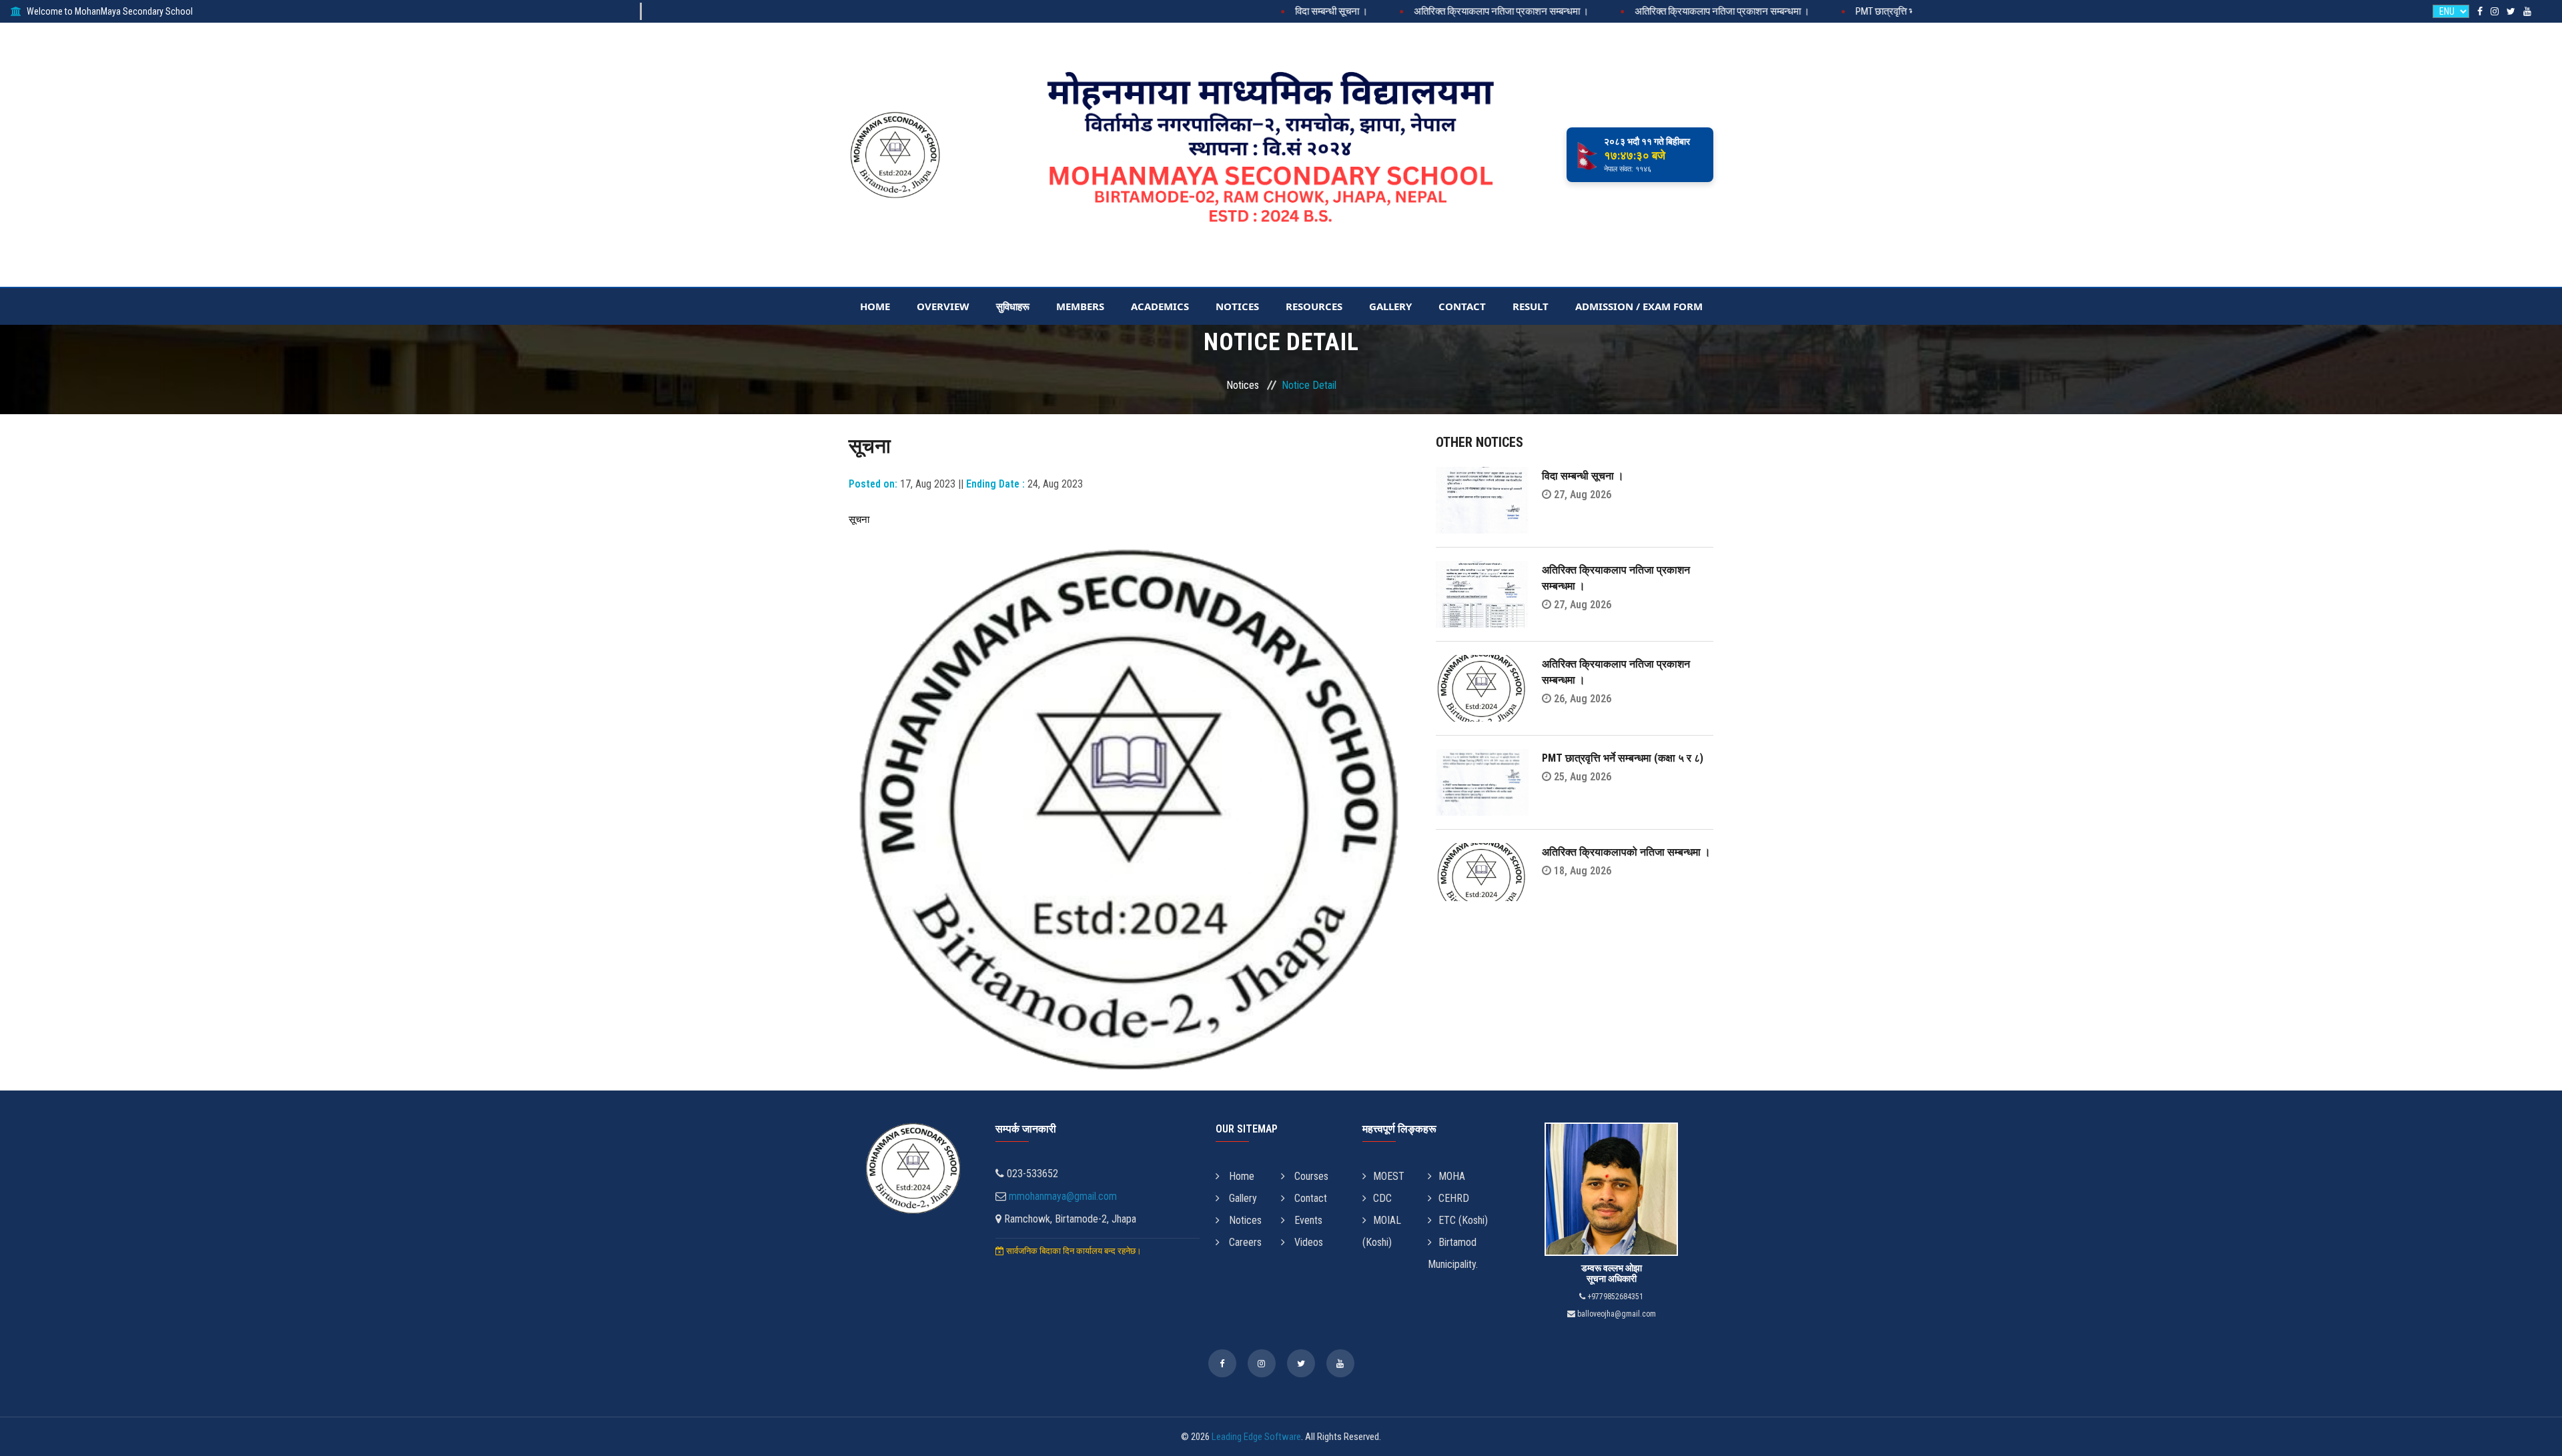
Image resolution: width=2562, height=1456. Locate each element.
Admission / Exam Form (1639, 306)
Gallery (1390, 306)
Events (1307, 1220)
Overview (943, 306)
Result (1531, 306)
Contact (1462, 306)
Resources (1314, 306)
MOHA (1452, 1176)
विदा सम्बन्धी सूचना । (1260, 11)
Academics (1160, 306)
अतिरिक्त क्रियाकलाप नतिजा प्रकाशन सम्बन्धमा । (1430, 11)
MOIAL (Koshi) (1382, 1231)
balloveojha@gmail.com (1616, 1314)
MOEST (1389, 1176)
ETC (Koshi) (1463, 1220)
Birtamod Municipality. (1453, 1253)
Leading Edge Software (1256, 1437)
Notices (1237, 306)
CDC (1382, 1198)
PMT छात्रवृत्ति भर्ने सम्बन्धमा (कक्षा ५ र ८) (1856, 11)
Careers (1244, 1242)
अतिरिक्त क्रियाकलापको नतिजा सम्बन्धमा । (1626, 852)
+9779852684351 (1614, 1297)
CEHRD (1454, 1198)
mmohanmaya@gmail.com (1063, 1196)
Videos (1307, 1242)
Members (1080, 306)
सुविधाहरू (1013, 306)
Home (875, 306)
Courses (1310, 1176)
